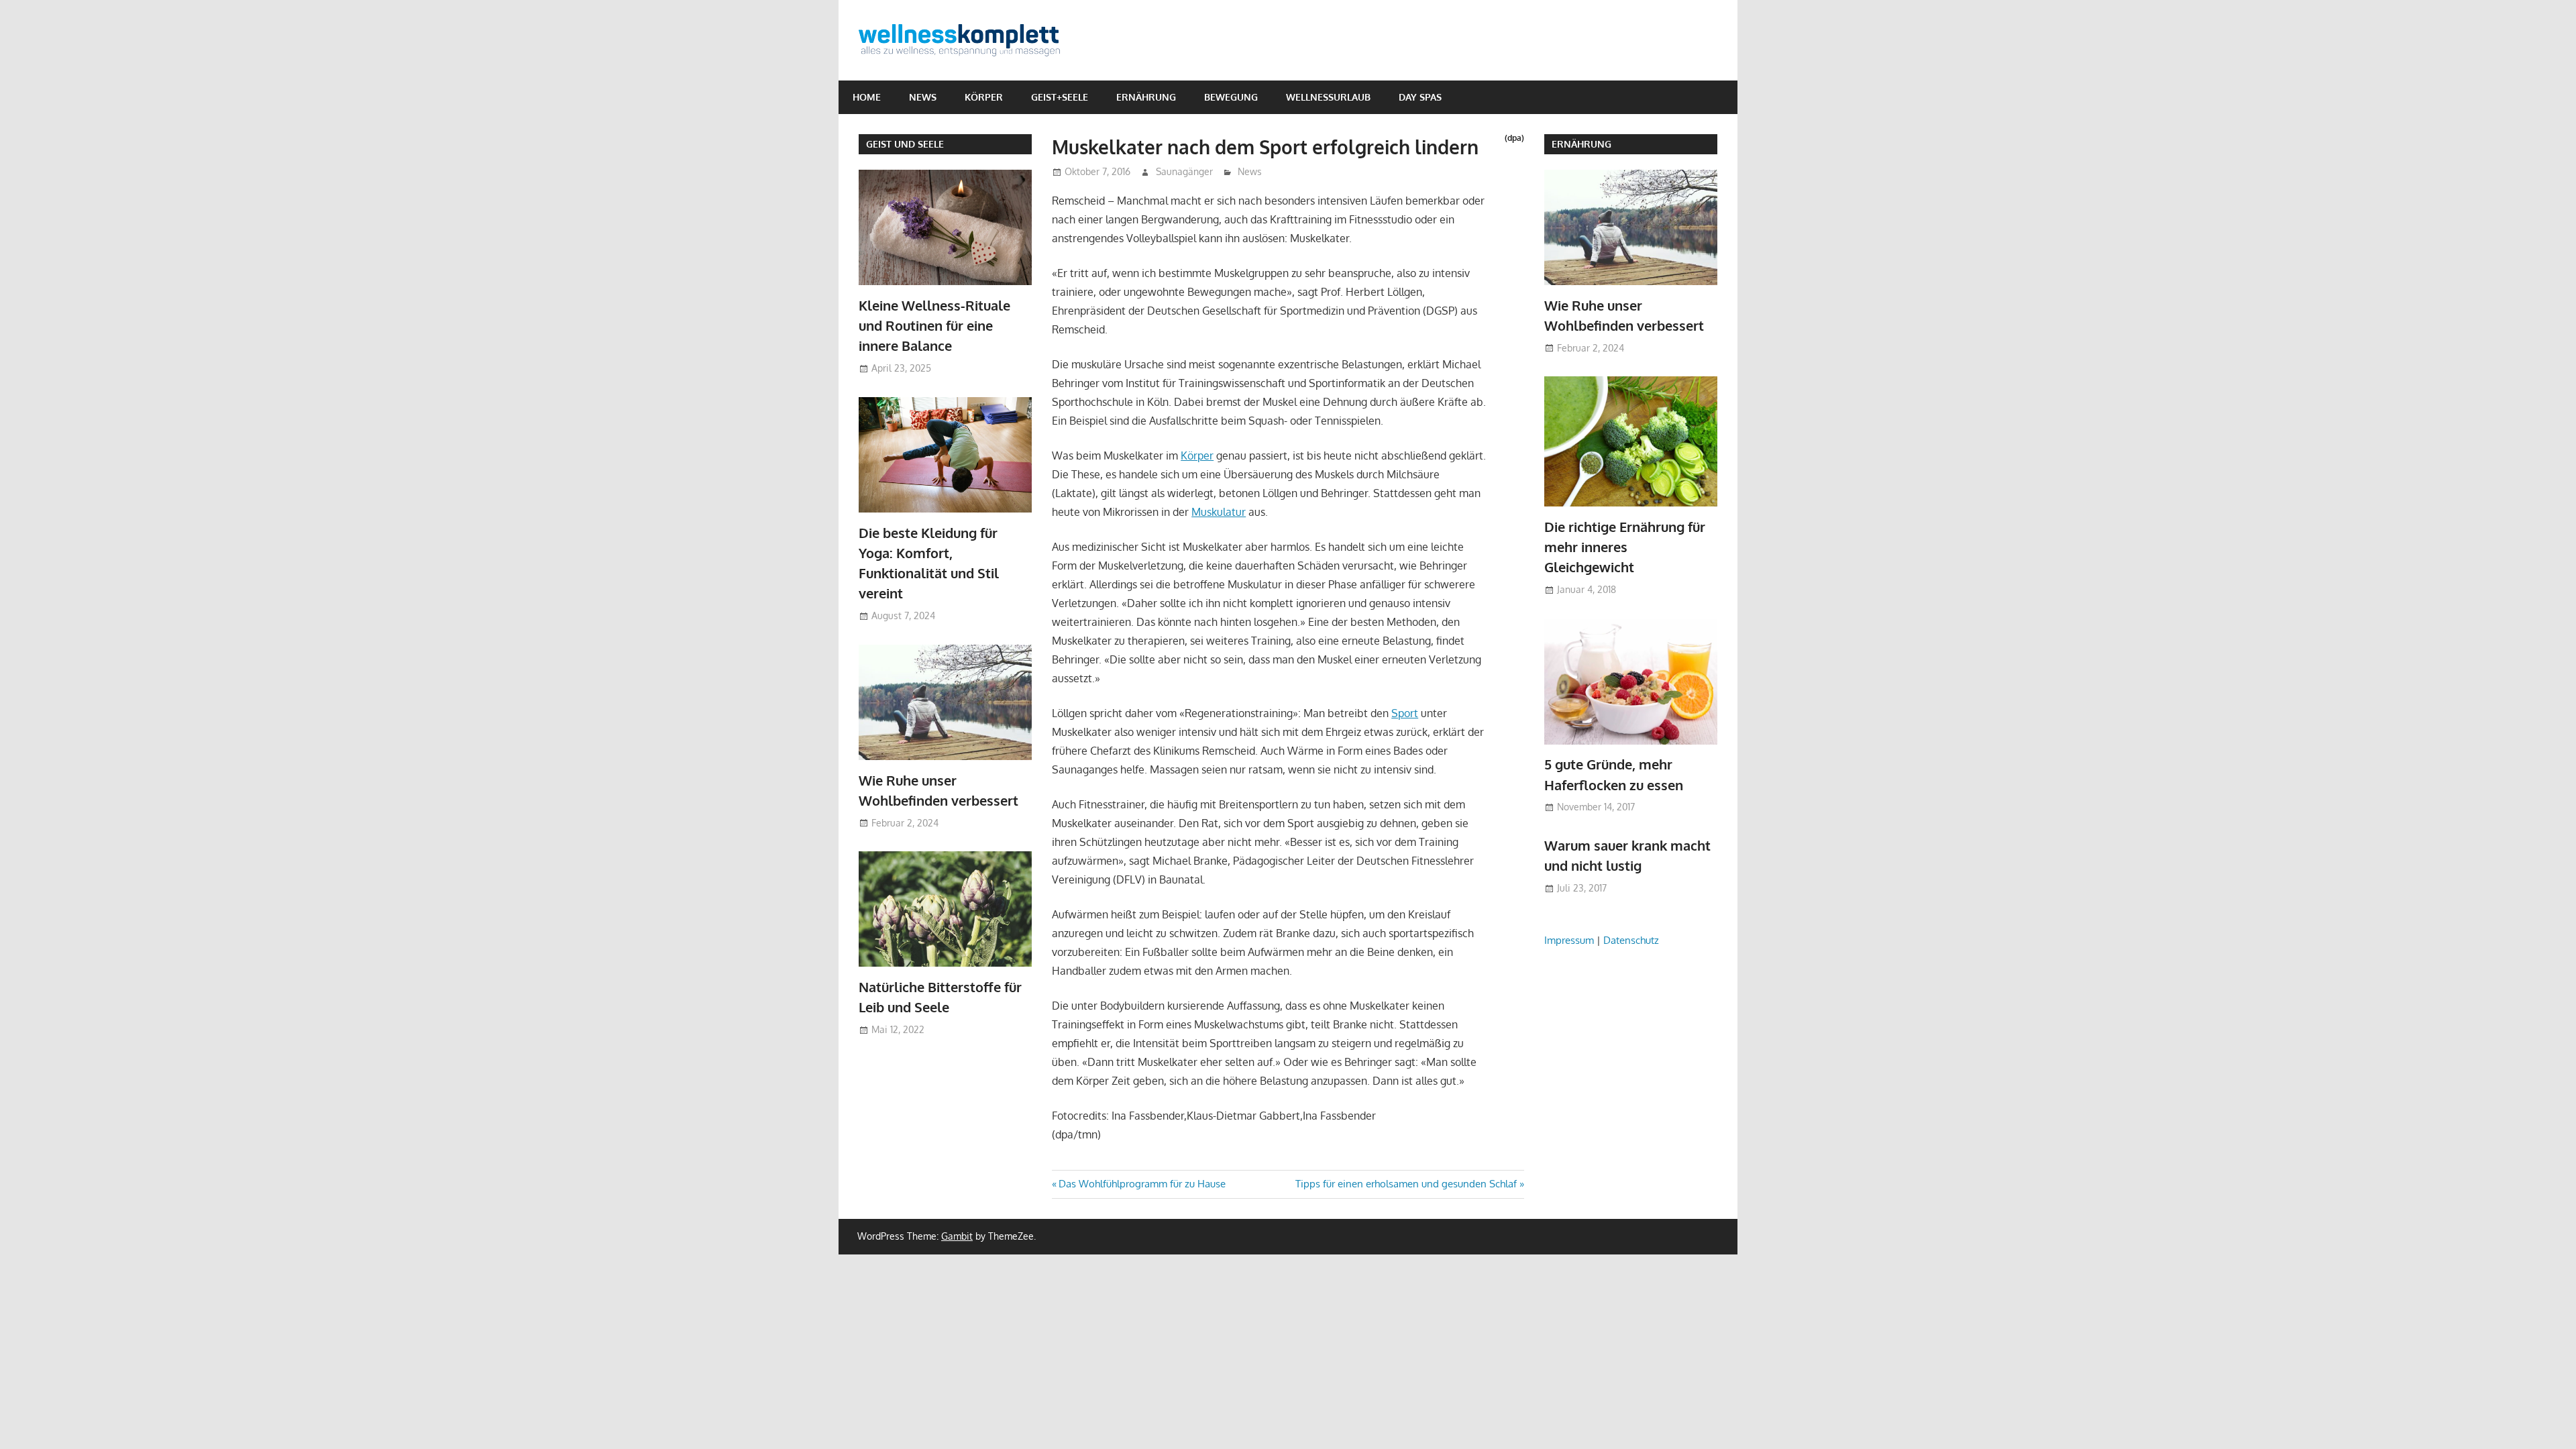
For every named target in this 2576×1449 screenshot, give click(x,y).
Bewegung (1231, 97)
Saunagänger (1184, 171)
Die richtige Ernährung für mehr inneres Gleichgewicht (1625, 547)
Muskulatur (1219, 512)
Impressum (1569, 940)
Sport (1405, 713)
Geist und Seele (905, 144)
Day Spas (1420, 97)
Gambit (957, 1236)
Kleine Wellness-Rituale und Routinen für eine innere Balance (934, 326)
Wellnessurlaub (1328, 97)
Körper (984, 97)
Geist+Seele (1060, 97)
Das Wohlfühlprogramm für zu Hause (1142, 1184)
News (923, 97)
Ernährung (1146, 97)
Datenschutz (1631, 940)
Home (867, 97)
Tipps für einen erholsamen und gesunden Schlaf (1406, 1184)
